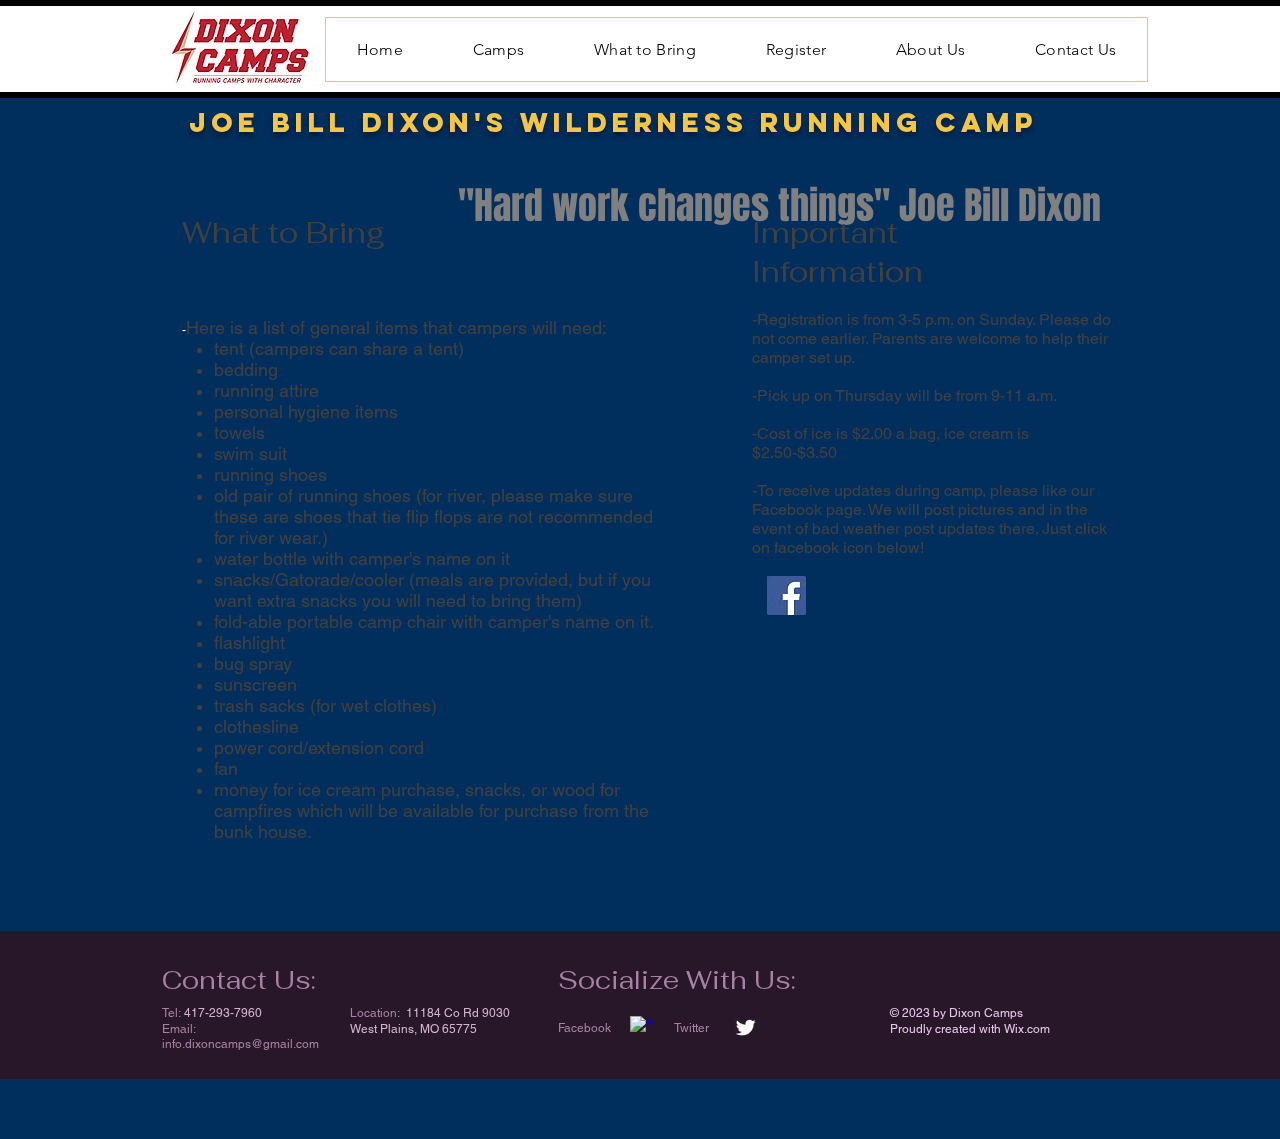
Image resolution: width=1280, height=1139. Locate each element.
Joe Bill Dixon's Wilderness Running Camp (613, 122)
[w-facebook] (641, 1027)
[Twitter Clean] (745, 1027)
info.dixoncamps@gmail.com (240, 1044)
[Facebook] (786, 595)
